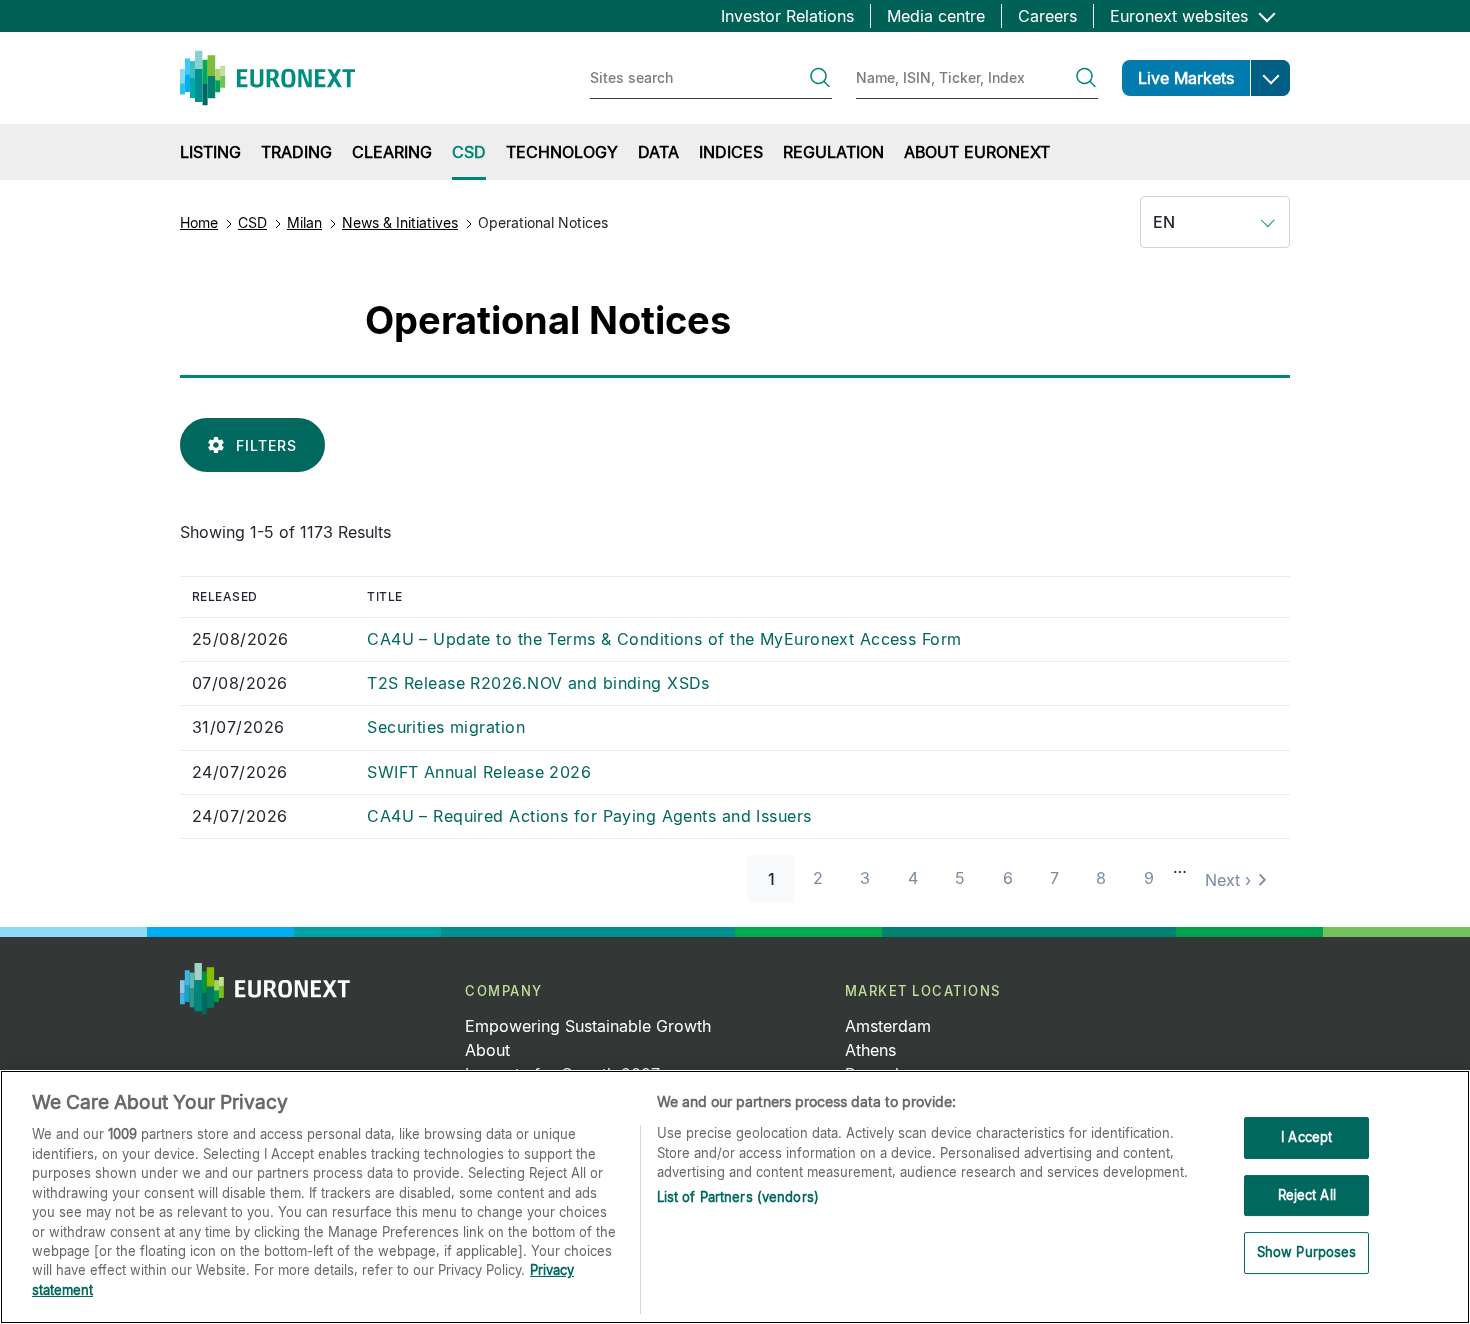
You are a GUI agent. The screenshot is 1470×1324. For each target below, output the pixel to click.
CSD (252, 222)
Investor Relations (787, 16)
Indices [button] (731, 152)
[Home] (267, 78)
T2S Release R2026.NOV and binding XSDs (538, 683)
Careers (1047, 16)
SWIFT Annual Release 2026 (479, 772)
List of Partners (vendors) (738, 1197)
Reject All (1307, 1195)
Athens (870, 1050)
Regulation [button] (833, 152)
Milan (304, 222)
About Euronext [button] (977, 152)
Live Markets (1186, 78)
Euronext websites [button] (1181, 16)
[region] (735, 1197)
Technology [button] (562, 152)
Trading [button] (296, 152)
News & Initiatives (400, 222)
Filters (266, 445)
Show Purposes (1307, 1253)
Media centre (936, 16)
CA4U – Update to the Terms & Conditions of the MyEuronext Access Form (664, 639)
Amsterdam (888, 1026)
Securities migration (446, 727)
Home (199, 222)
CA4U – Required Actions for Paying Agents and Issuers (589, 816)
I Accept (1306, 1137)
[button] (1270, 78)
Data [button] (658, 152)
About (487, 1050)
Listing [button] (210, 152)
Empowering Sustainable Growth (588, 1026)
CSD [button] (469, 152)
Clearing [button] (392, 152)
